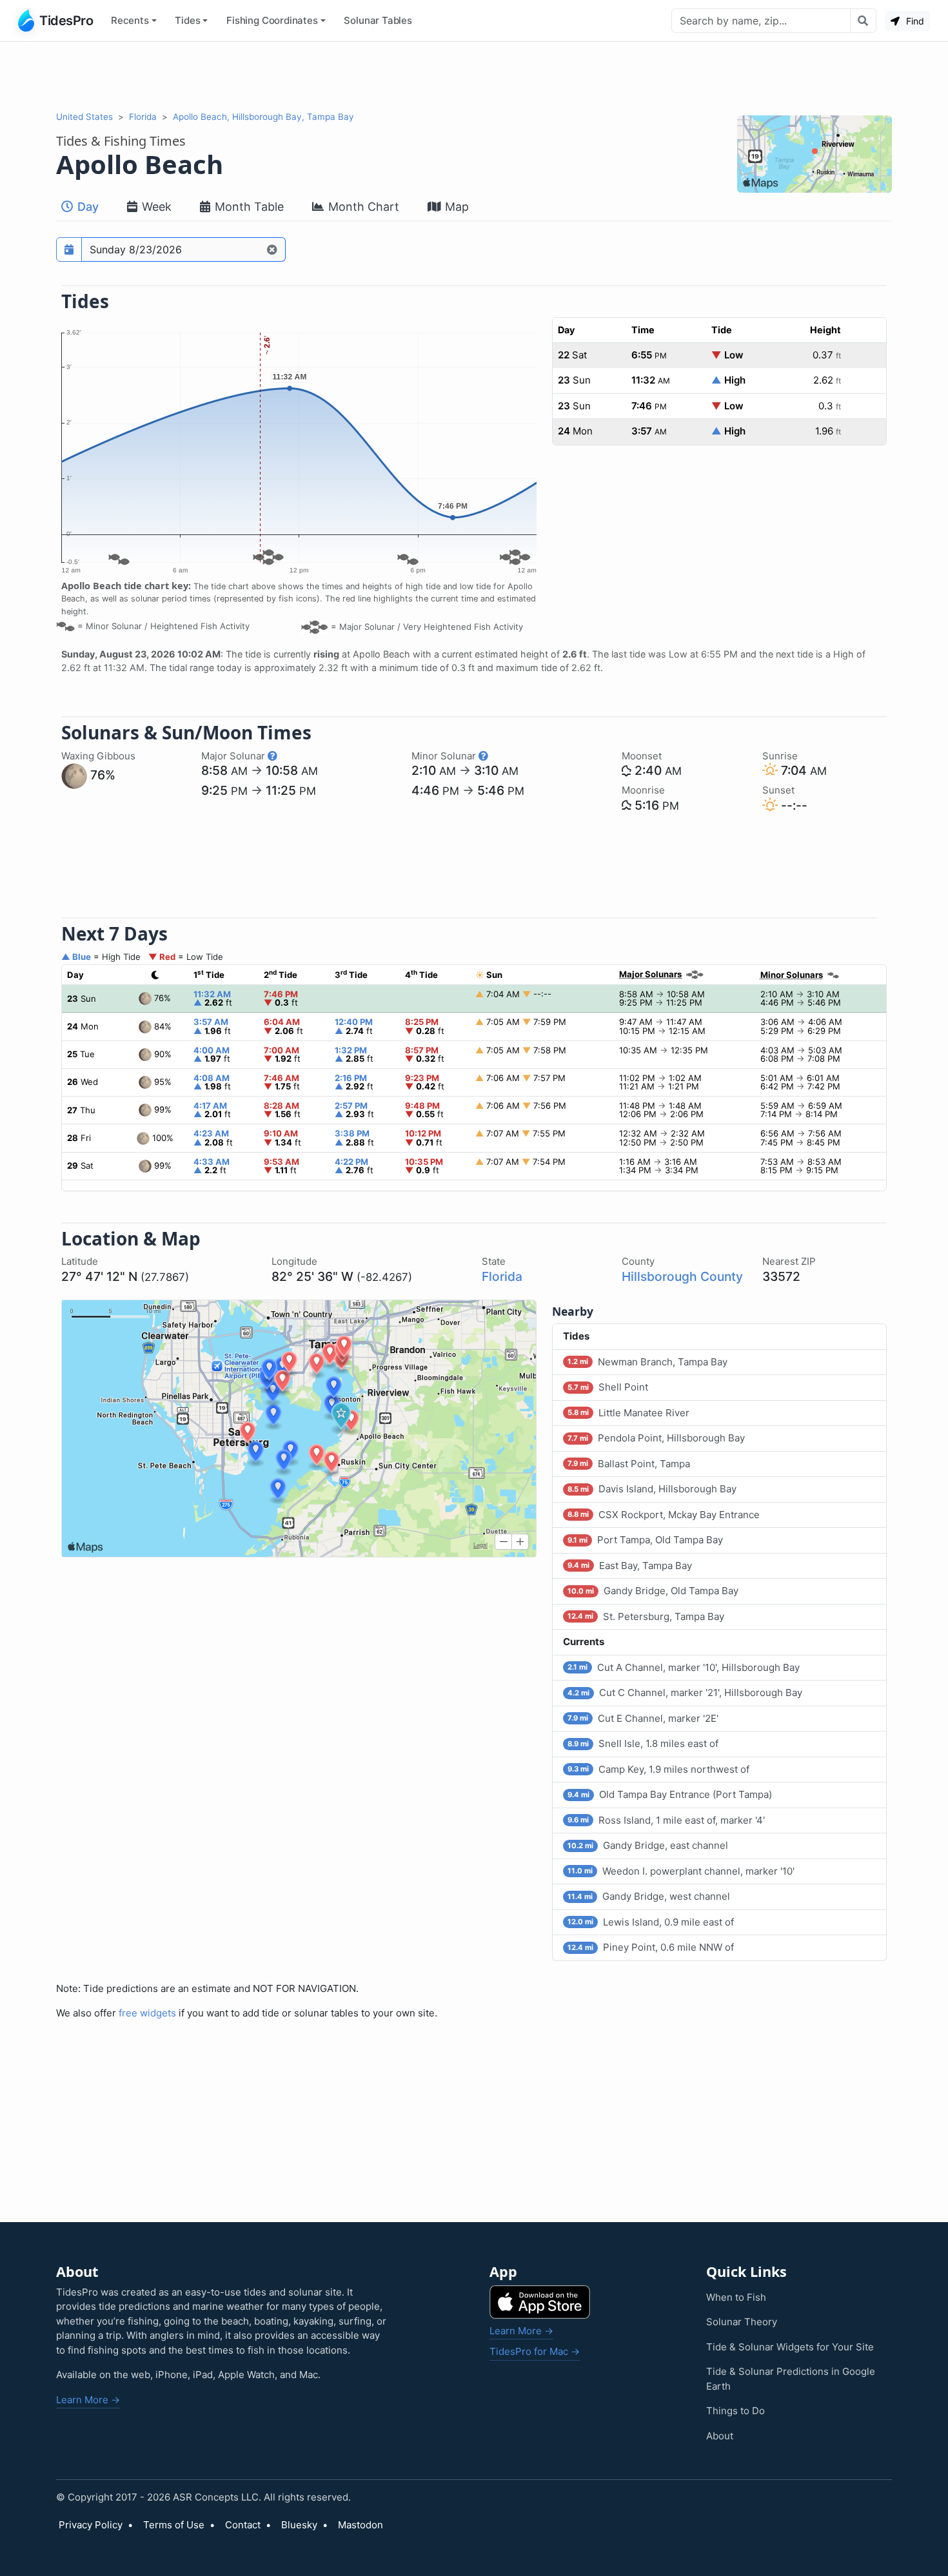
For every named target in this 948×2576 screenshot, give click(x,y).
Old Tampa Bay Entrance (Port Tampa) (670, 1794)
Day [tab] (86, 207)
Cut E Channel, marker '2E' (643, 1718)
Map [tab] (455, 207)
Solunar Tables (378, 20)
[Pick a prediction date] (69, 249)
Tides (187, 20)
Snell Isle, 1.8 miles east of (643, 1743)
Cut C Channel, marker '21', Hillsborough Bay (685, 1693)
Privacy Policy (91, 2525)
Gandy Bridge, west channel (649, 1896)
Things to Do (736, 2411)
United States (84, 117)
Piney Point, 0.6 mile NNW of (651, 1947)
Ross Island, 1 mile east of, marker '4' (666, 1820)
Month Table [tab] (248, 207)
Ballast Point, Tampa (629, 1464)
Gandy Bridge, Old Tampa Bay (653, 1591)
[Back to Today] (272, 249)
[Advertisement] (474, 76)
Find (914, 21)
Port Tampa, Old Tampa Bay (645, 1540)
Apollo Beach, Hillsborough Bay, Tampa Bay (263, 117)
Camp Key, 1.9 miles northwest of (658, 1769)
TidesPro (66, 21)
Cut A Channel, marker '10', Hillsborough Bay (684, 1667)
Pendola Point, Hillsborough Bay (656, 1438)
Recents (130, 20)
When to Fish (736, 2297)
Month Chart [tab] (362, 207)
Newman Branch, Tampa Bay (647, 1362)
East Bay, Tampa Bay (630, 1566)
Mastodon (360, 2525)
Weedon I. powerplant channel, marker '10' (681, 1871)
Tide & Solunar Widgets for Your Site (790, 2347)
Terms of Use (174, 2525)
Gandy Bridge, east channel (648, 1845)
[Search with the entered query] (863, 21)
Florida (143, 117)
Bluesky (299, 2525)
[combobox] (761, 21)
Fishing (272, 20)
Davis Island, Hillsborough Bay (652, 1489)
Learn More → (88, 2400)
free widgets (147, 2013)
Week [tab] (155, 207)
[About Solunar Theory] (272, 756)
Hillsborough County (682, 1276)
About (720, 2436)
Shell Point (608, 1387)
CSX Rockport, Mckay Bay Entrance (664, 1515)
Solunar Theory (742, 2322)
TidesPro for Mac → (535, 2351)
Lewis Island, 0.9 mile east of (651, 1922)
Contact (243, 2525)
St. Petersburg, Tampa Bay (646, 1616)
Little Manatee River (628, 1413)
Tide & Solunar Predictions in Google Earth (791, 2379)
